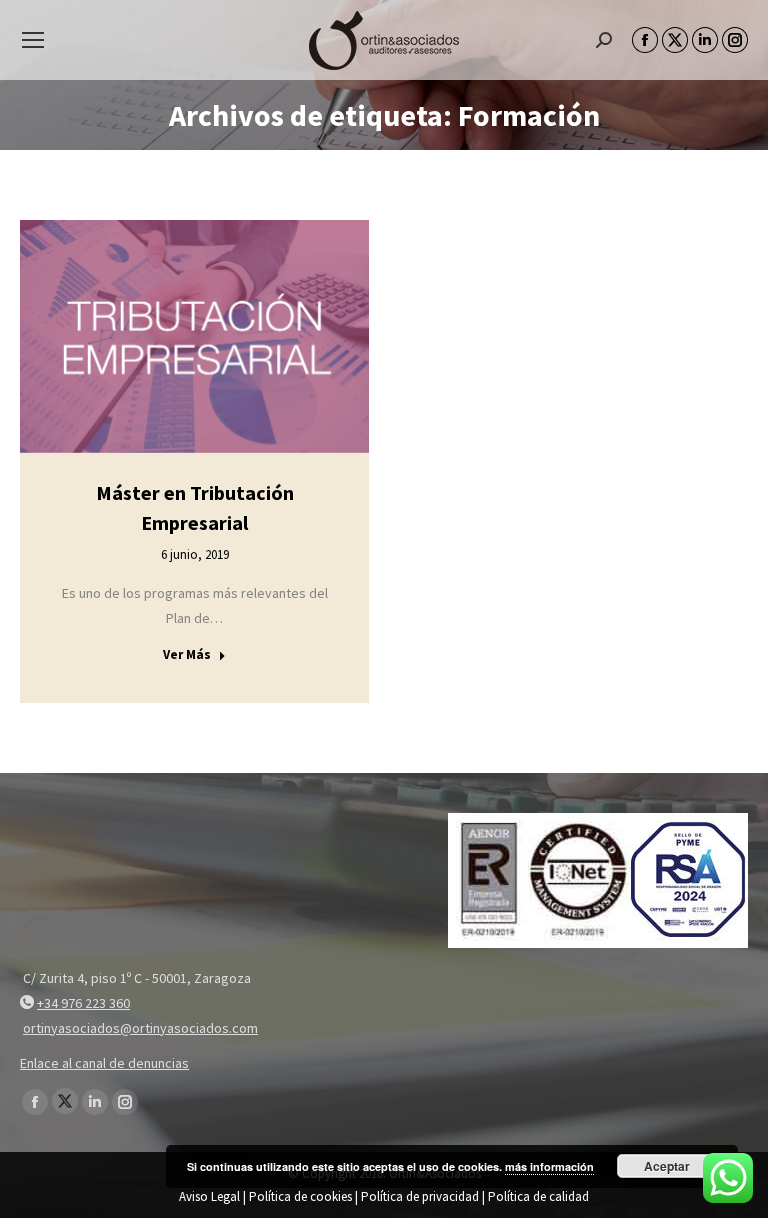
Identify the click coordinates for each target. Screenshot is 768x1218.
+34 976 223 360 (83, 1003)
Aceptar (667, 1166)
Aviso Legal (209, 1196)
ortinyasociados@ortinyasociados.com (140, 1028)
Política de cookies (300, 1196)
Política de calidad (538, 1196)
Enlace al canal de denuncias (104, 1063)
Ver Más (187, 654)
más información (549, 1166)
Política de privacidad (420, 1196)
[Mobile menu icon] (33, 40)
